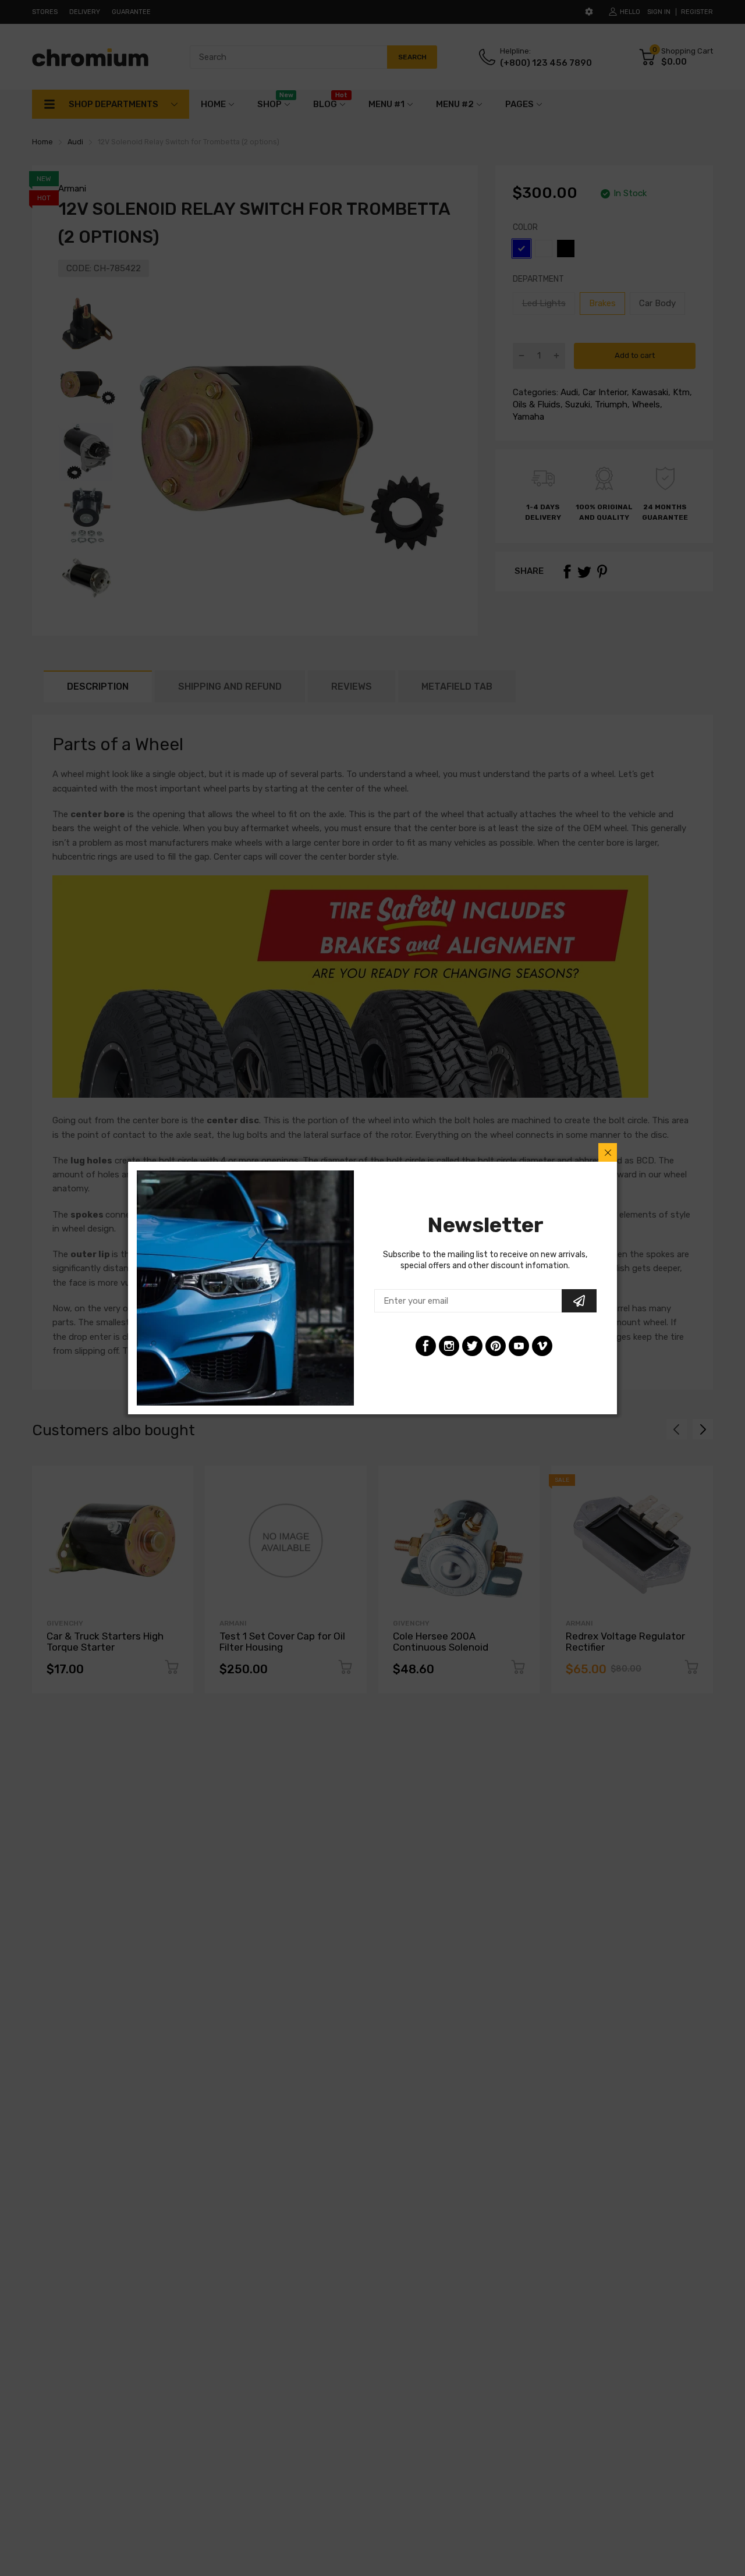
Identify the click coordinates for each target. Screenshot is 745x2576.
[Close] (608, 1152)
